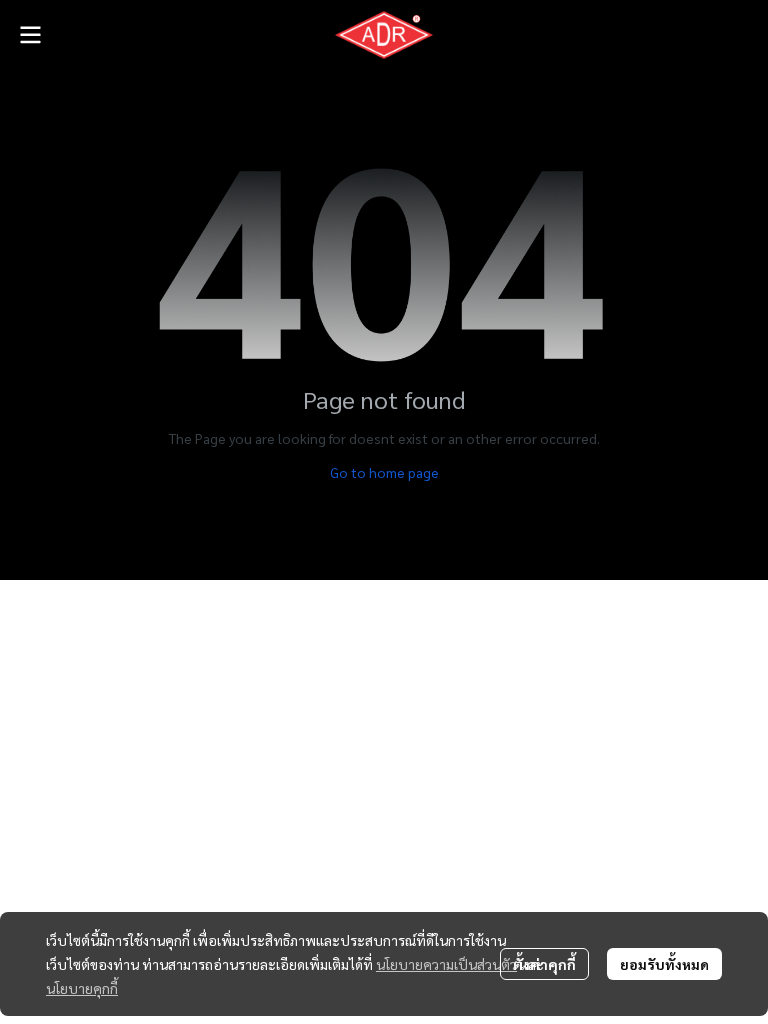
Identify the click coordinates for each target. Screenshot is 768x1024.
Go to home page (384, 472)
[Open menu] (30, 35)
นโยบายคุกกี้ (82, 988)
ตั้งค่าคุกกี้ (544, 964)
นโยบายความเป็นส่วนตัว (446, 964)
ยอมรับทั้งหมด (664, 964)
